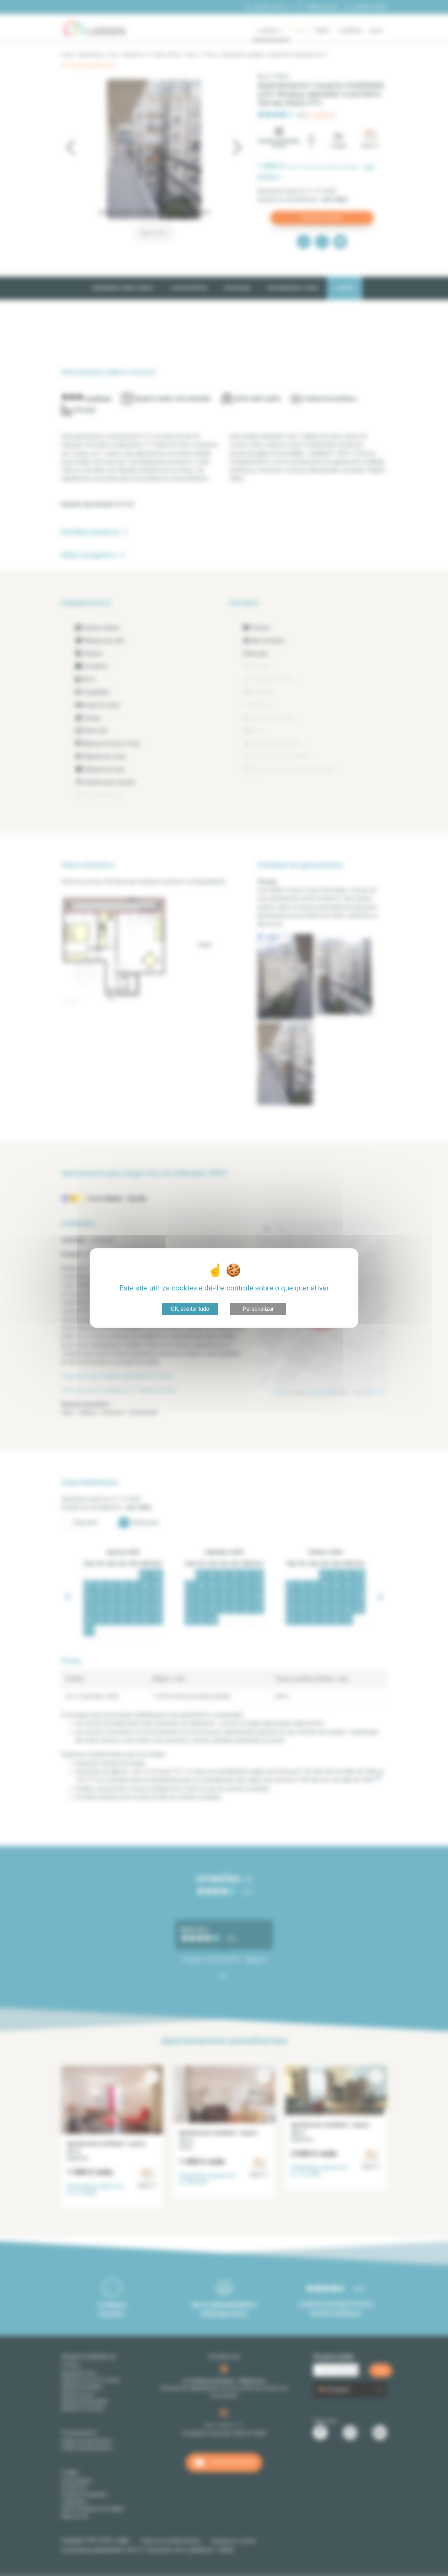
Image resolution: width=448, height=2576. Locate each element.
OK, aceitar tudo (190, 1309)
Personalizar (258, 1309)
